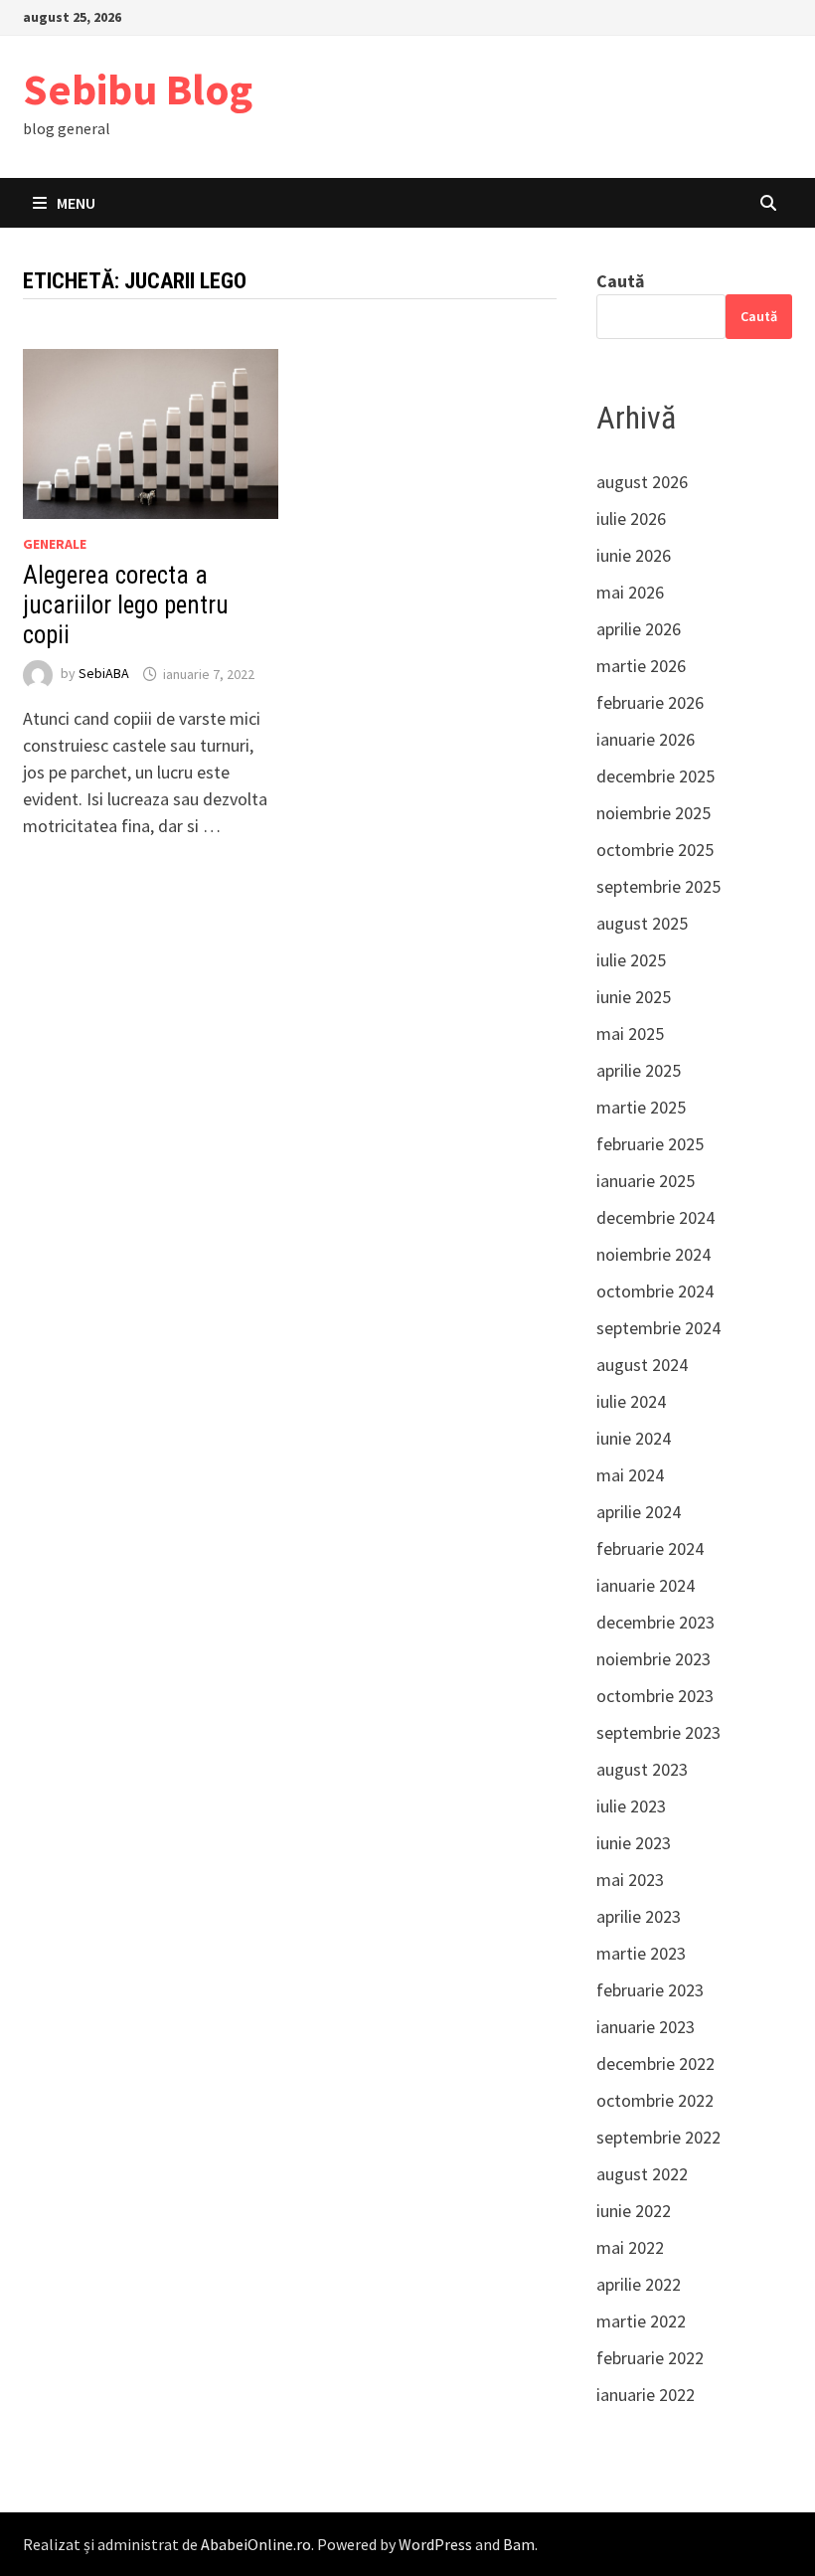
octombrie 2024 (655, 1291)
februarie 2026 (650, 702)
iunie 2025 (634, 997)
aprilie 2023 (639, 1916)
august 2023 (642, 1769)
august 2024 (642, 1365)
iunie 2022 (634, 2211)
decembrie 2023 (655, 1622)
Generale (55, 544)
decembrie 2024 (655, 1217)
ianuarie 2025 (646, 1181)
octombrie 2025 (655, 850)
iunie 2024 (634, 1438)
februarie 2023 (650, 1990)
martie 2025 (641, 1107)
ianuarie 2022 (646, 2395)
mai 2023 (630, 1880)
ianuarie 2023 (646, 2027)
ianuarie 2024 (646, 1585)
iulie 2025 (631, 960)
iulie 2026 (631, 518)
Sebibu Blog (138, 89)
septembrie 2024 (658, 1328)
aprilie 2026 (639, 629)
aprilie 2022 (639, 2284)
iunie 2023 (634, 1843)
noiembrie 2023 (653, 1659)
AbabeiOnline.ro (256, 2544)
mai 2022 (630, 2247)
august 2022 (642, 2174)
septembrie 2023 (658, 1732)
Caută (620, 281)
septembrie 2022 (658, 2137)
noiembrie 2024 (653, 1254)
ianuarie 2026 (646, 739)
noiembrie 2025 (653, 813)
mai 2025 (630, 1033)
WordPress (435, 2544)
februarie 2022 (650, 2358)
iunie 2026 (634, 555)
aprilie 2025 (639, 1070)
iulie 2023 (631, 1806)
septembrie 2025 (658, 886)
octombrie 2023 (655, 1696)
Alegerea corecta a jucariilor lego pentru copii (126, 605)
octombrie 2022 (655, 2100)
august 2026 (642, 482)
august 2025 (642, 923)
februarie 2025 (650, 1144)
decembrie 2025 (655, 776)
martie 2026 (641, 666)
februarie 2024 (650, 1548)
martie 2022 (641, 2321)
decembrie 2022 (655, 2063)
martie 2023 (641, 1953)
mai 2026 (630, 592)
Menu (76, 203)
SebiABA (104, 674)
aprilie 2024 (639, 1512)
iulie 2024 (631, 1401)
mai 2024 (630, 1475)
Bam (519, 2544)
